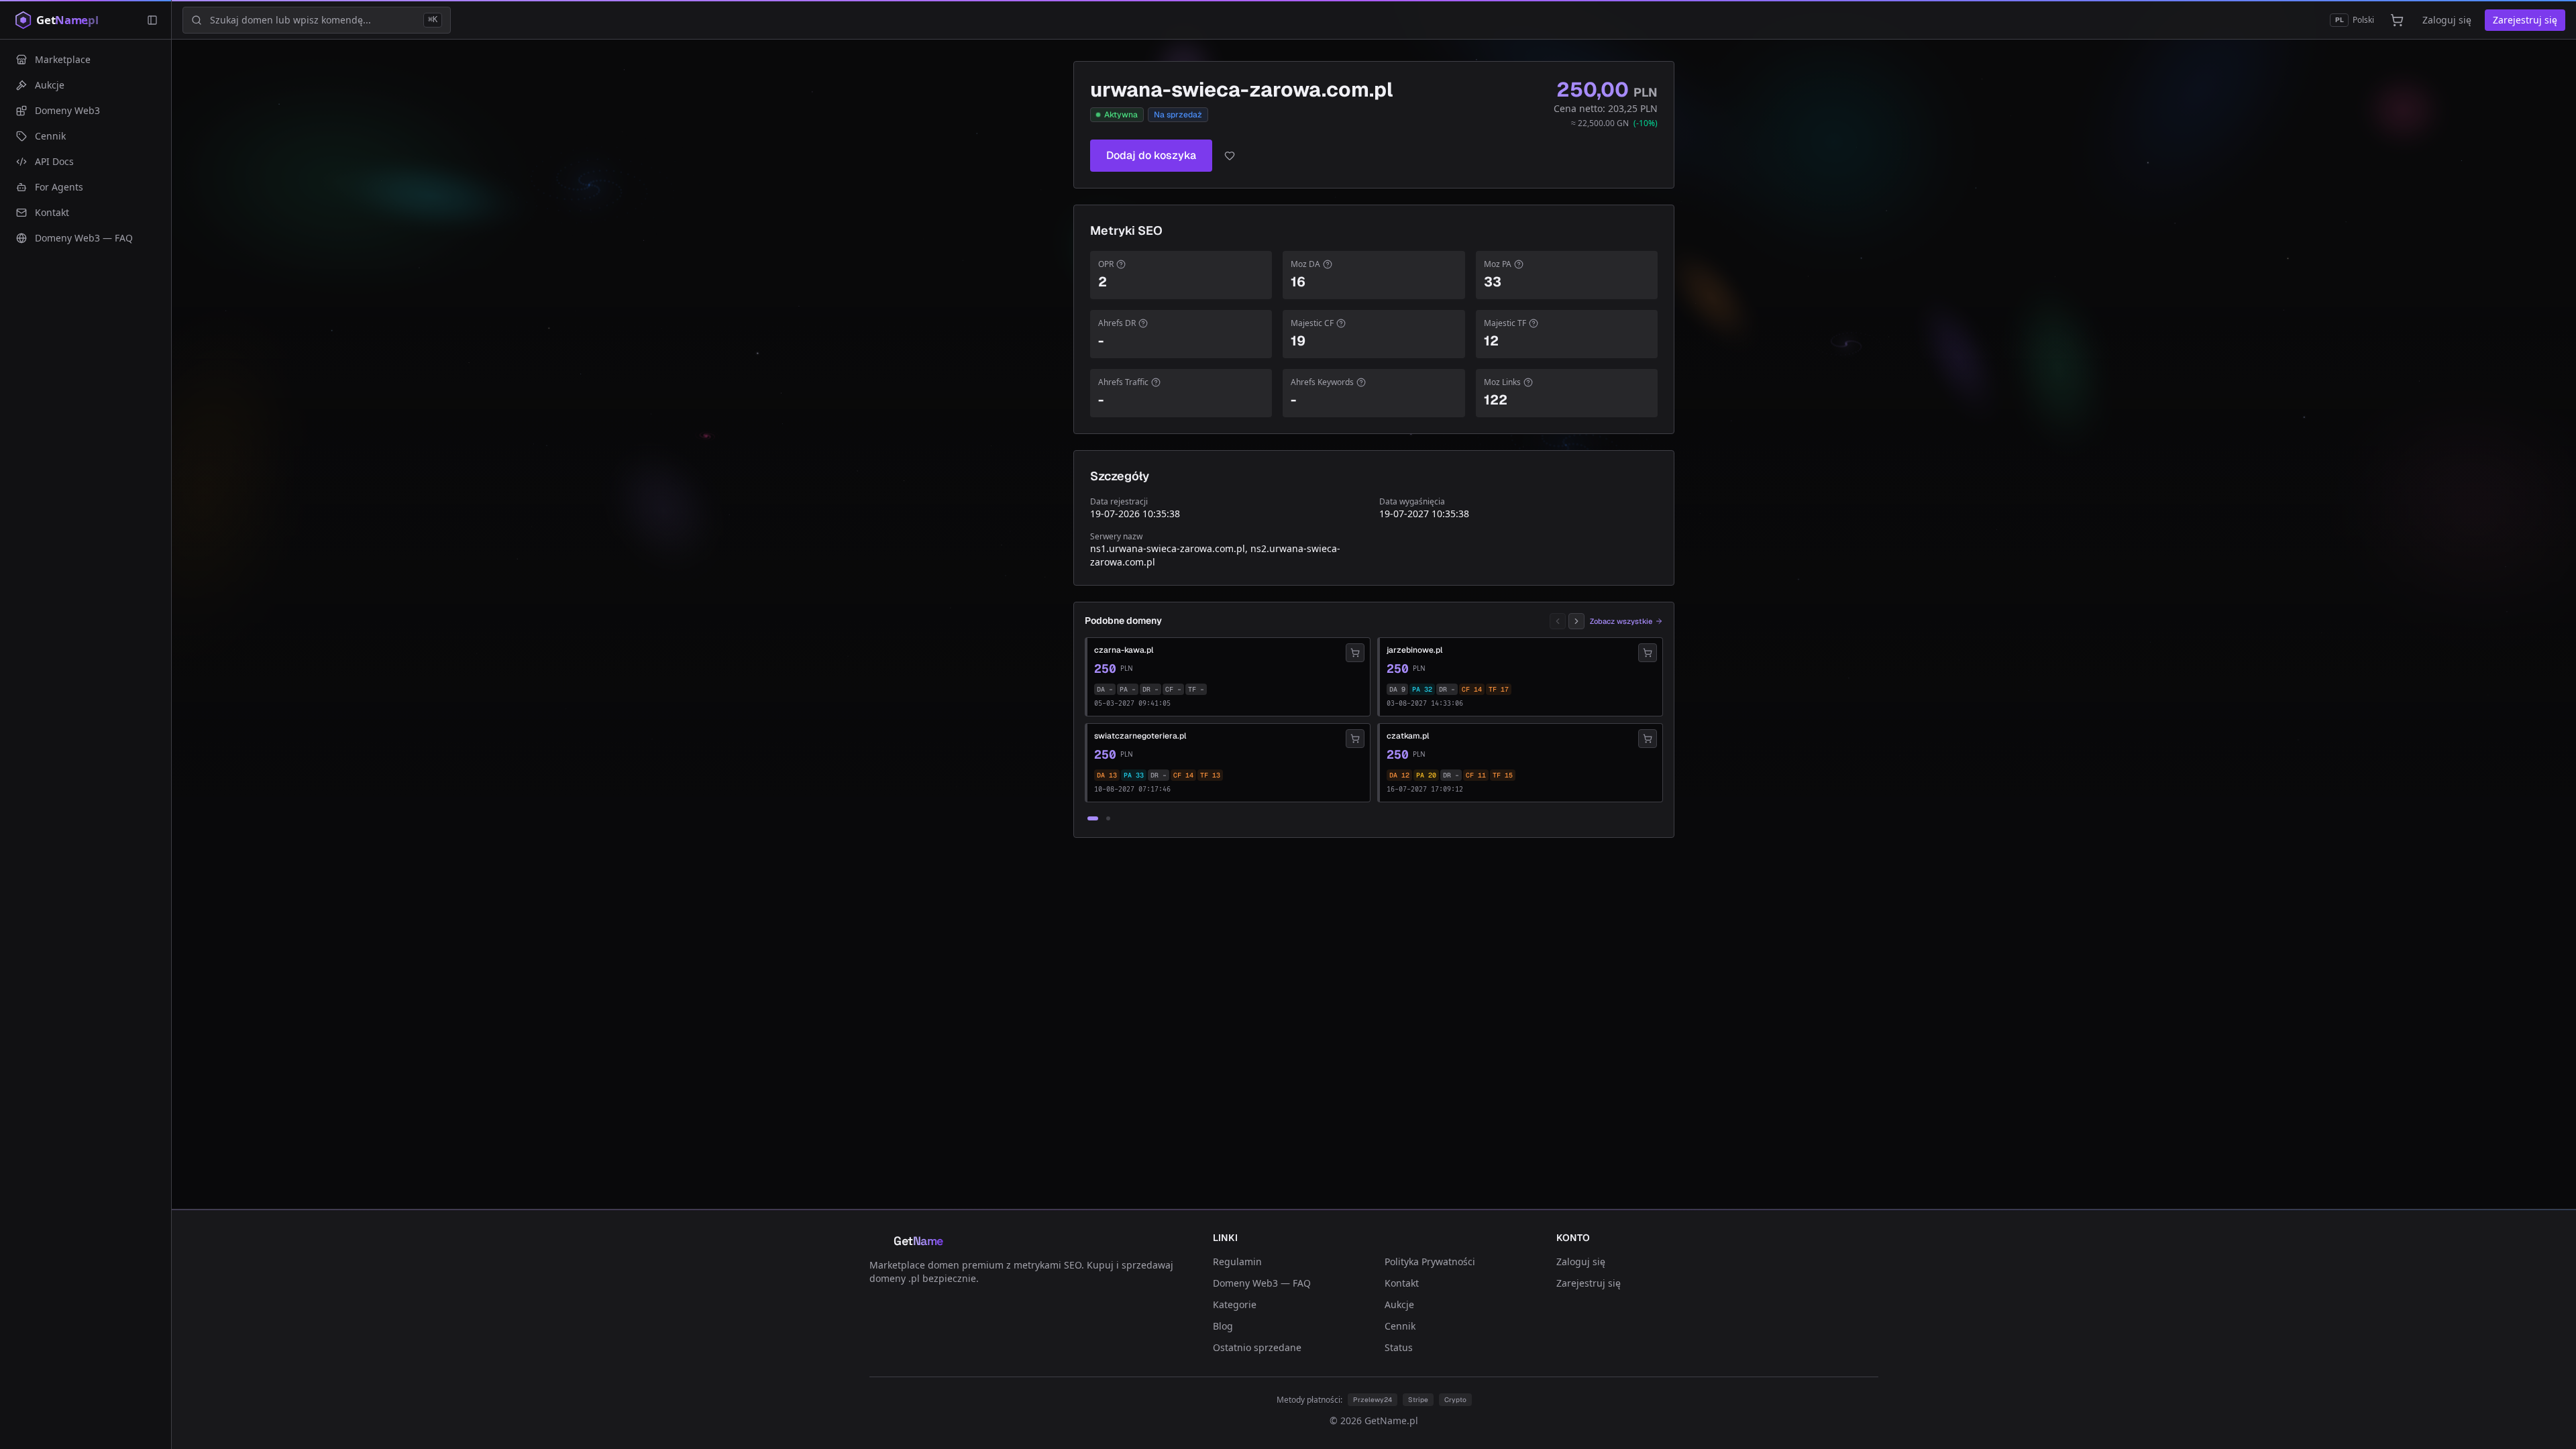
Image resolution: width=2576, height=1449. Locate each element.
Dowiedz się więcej (1219, 1357)
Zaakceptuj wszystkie (1447, 1386)
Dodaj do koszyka (1151, 155)
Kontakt (1402, 1283)
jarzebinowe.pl (1414, 650)
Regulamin (1237, 1262)
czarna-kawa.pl (1124, 650)
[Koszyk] (2397, 20)
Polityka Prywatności (1430, 1262)
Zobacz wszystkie (1621, 621)
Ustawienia (1097, 1386)
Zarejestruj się (2525, 20)
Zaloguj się (2447, 20)
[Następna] (1576, 621)
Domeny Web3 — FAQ (1262, 1283)
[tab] (1093, 818)
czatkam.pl (1408, 736)
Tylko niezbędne (1348, 1386)
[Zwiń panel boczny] (152, 20)
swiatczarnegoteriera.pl (1140, 736)
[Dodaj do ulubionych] (1230, 156)
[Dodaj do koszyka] (1355, 653)
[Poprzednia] (1558, 621)
